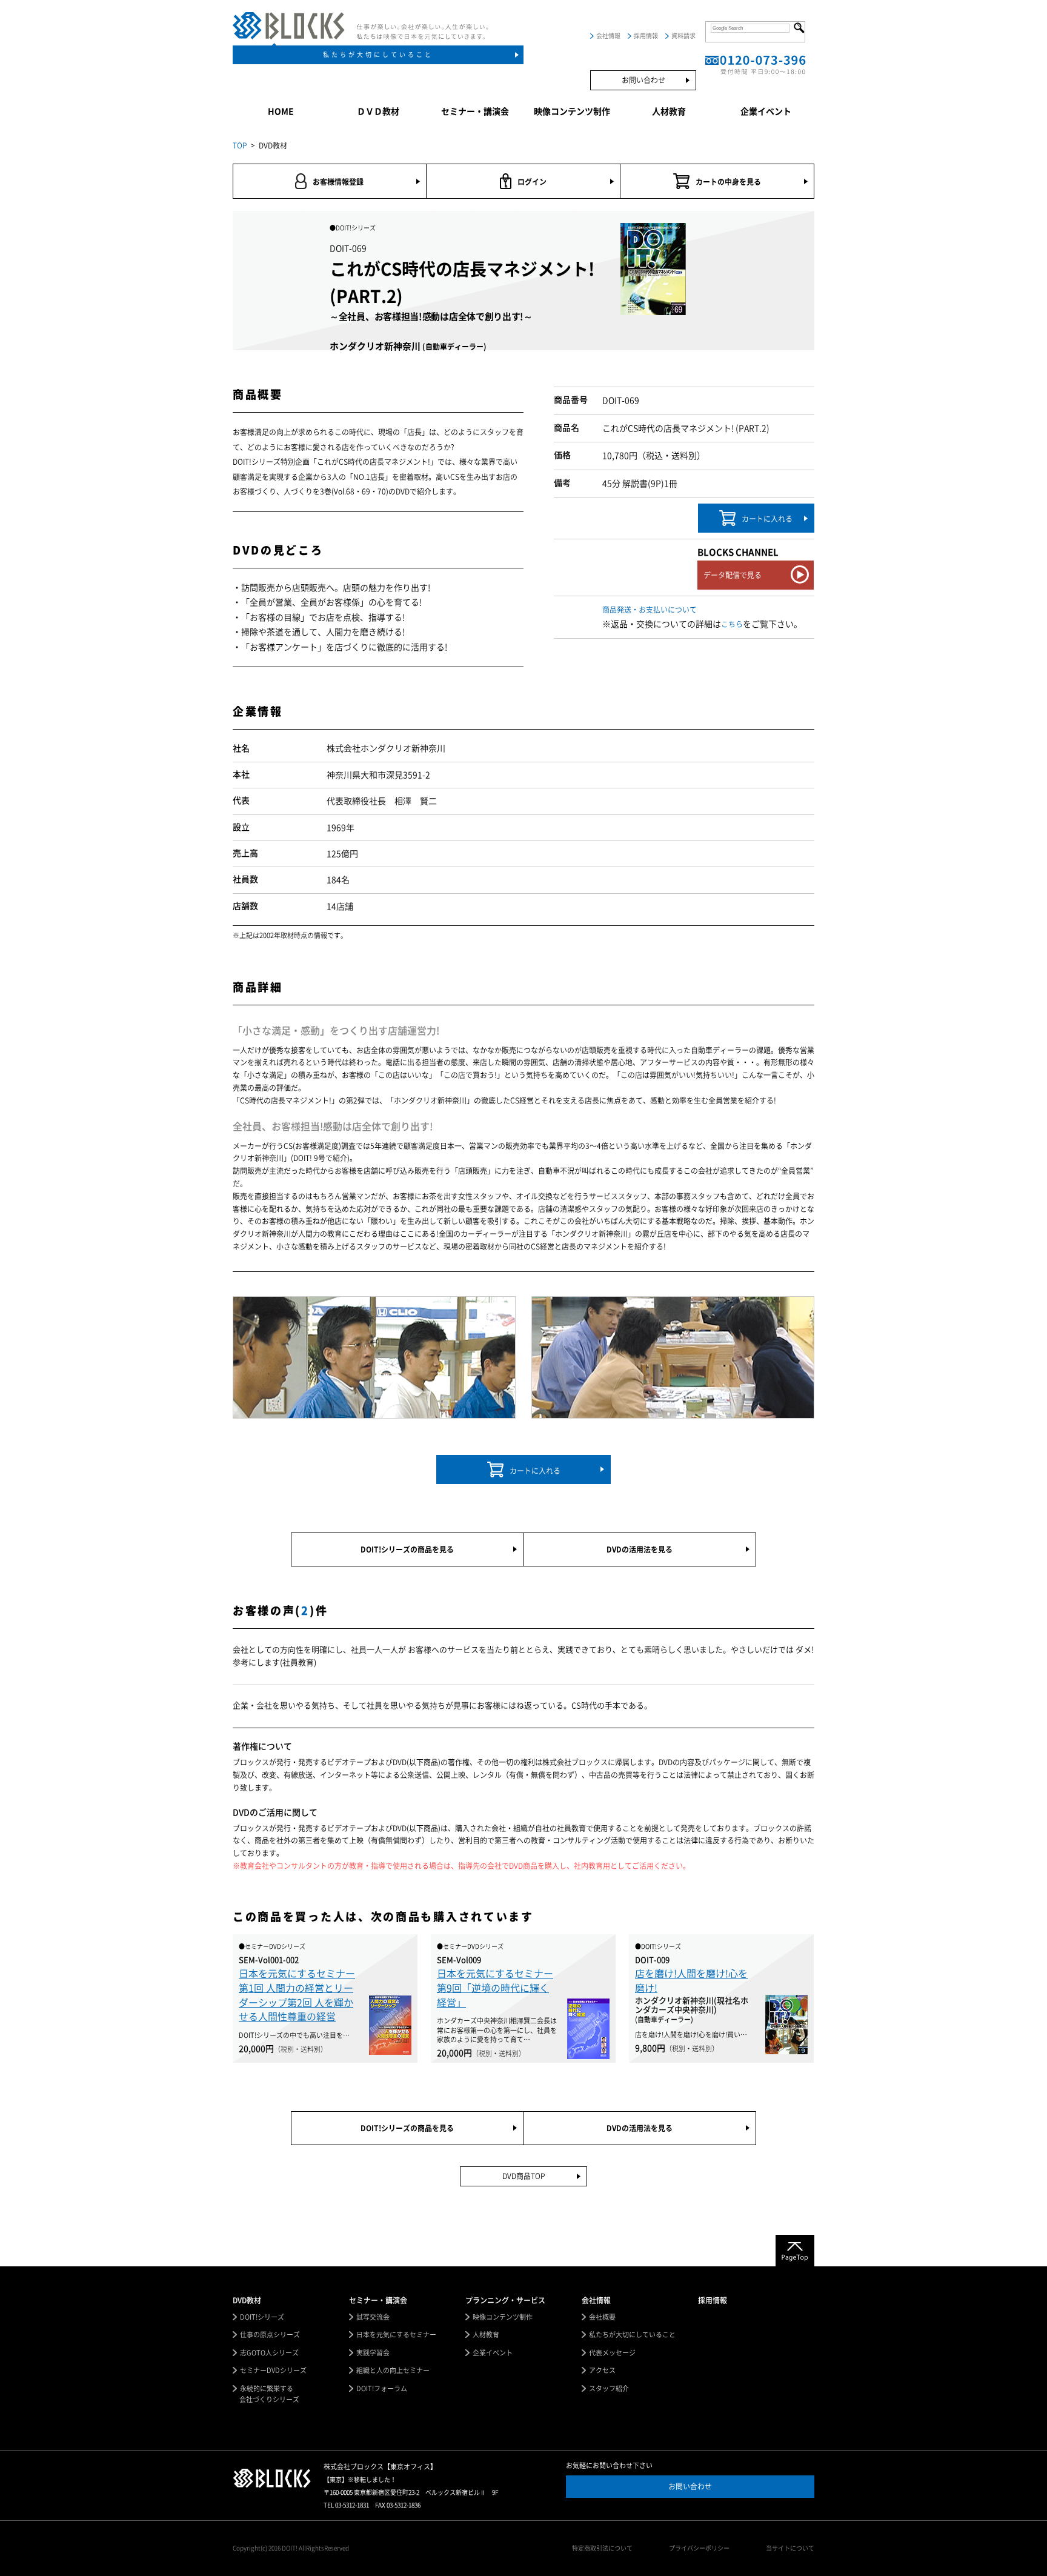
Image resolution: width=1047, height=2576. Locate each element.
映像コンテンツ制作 (572, 111)
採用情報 (646, 36)
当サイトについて (790, 2548)
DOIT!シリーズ (262, 2317)
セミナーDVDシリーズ (273, 2370)
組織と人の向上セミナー (393, 2370)
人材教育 (669, 111)
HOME (281, 111)
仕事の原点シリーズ (270, 2335)
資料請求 (683, 36)
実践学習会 (373, 2353)
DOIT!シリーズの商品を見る (407, 1549)
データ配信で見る (733, 575)
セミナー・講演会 (475, 111)
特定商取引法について (602, 2548)
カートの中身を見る (728, 182)
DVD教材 (247, 2300)
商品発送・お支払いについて (650, 610)
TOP (240, 145)
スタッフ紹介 (609, 2388)
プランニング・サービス (505, 2300)
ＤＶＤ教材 (378, 111)
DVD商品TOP (524, 2176)
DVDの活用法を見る (640, 1549)
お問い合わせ (643, 80)
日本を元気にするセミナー (396, 2335)
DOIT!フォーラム (382, 2388)
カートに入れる (767, 519)
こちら (732, 624)
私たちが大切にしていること (378, 55)
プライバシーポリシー (699, 2548)
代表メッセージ (612, 2353)
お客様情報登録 (338, 182)
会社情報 (608, 36)
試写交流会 (373, 2317)
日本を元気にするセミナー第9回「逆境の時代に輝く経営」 (495, 1988)
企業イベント (766, 111)
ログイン (532, 182)
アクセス (602, 2370)
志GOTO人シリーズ (269, 2353)
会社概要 (602, 2317)
